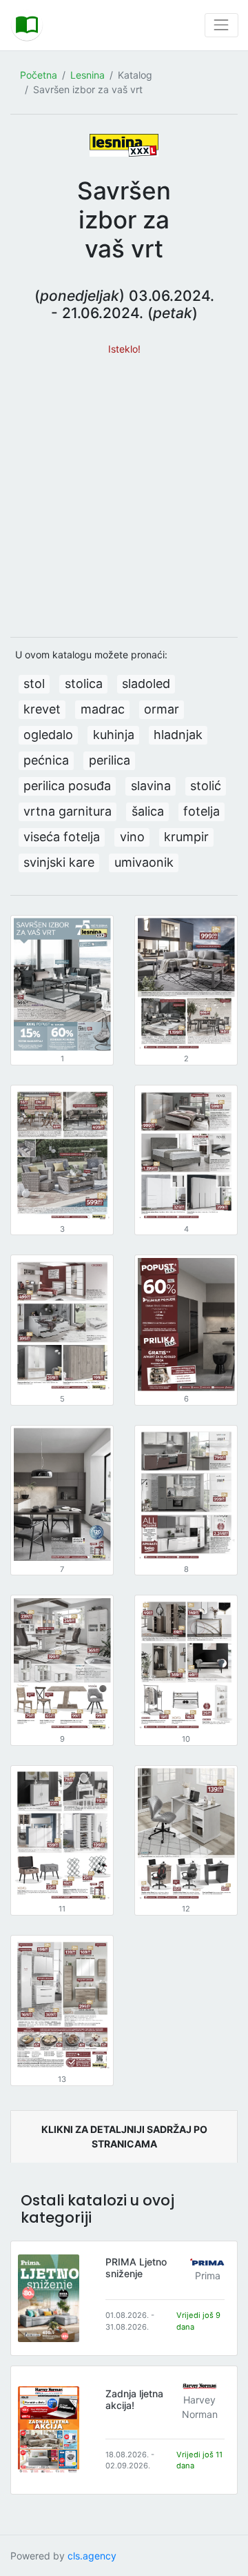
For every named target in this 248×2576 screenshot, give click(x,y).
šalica (148, 811)
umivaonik (144, 862)
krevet (42, 709)
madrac (103, 709)
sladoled (146, 684)
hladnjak (178, 735)
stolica (84, 684)
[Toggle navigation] (221, 25)
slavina (151, 786)
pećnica (46, 760)
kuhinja (114, 735)
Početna (39, 75)
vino (132, 837)
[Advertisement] (124, 490)
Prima (208, 2275)
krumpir (186, 837)
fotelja (201, 811)
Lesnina (87, 75)
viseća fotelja (62, 837)
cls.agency (92, 2556)
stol (34, 684)
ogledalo (48, 735)
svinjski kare (59, 862)
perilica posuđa (67, 786)
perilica (110, 760)
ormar (162, 709)
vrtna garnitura (68, 811)
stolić (206, 786)
